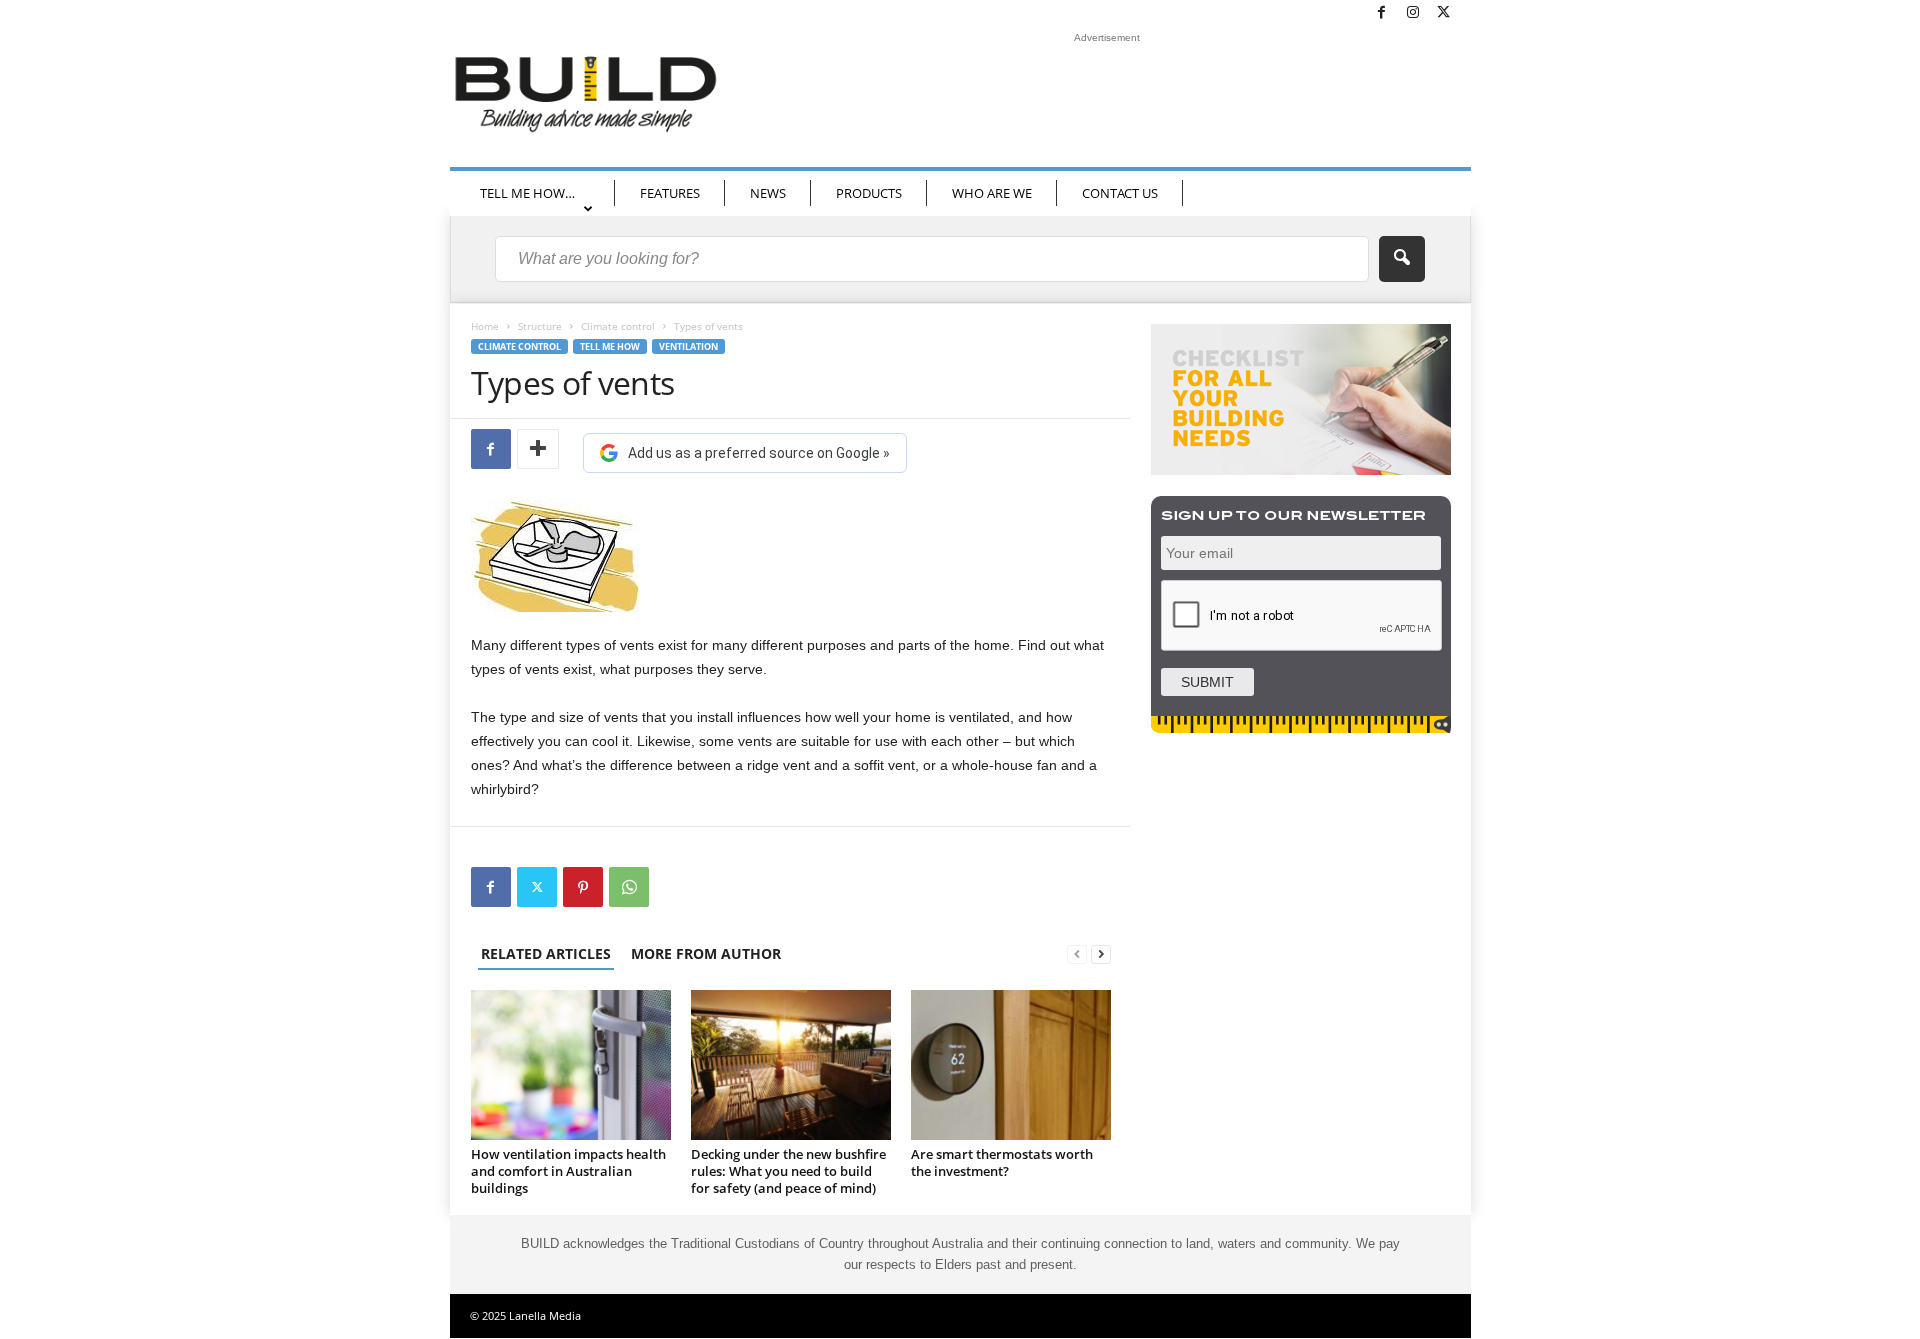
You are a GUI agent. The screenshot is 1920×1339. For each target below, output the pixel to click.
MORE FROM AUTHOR (706, 953)
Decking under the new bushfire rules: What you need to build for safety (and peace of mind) (788, 1171)
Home (485, 326)
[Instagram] (1413, 13)
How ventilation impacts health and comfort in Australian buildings (568, 1171)
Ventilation (688, 346)
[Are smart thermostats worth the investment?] (1011, 1065)
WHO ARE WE (992, 193)
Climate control (618, 326)
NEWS (768, 193)
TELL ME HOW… (527, 193)
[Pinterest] (583, 887)
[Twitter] (1444, 13)
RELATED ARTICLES (546, 953)
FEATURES (670, 193)
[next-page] (1101, 953)
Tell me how (610, 346)
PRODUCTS (869, 193)
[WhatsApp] (629, 887)
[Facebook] (1382, 13)
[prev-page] (1077, 953)
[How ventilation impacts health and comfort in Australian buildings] (571, 1065)
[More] (538, 449)
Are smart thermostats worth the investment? (1002, 1162)
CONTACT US (1120, 193)
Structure (540, 326)
